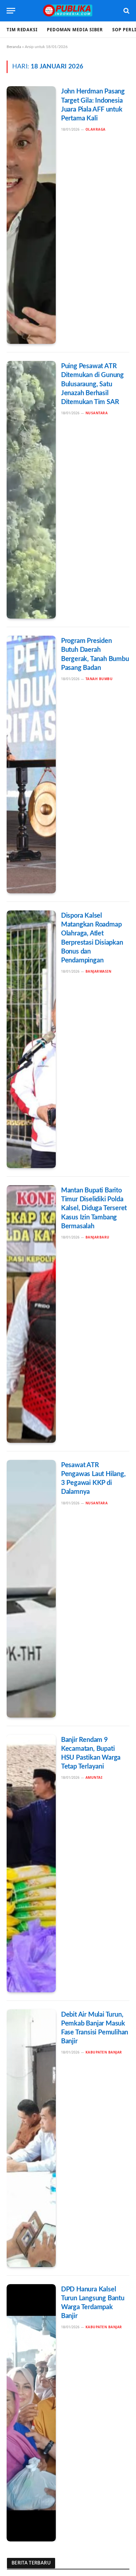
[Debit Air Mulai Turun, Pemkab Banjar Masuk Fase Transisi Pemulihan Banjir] (31, 2138)
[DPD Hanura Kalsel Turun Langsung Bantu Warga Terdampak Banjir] (31, 2413)
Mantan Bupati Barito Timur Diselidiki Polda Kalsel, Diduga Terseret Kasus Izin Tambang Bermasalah (94, 1208)
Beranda (14, 47)
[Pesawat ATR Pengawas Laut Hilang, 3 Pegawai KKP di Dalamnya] (31, 1589)
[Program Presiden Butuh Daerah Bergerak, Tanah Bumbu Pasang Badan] (31, 765)
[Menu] (11, 11)
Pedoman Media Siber (75, 30)
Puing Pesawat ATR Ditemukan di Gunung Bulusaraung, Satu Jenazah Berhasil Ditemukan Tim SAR (92, 384)
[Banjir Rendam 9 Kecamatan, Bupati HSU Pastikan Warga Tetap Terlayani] (31, 1863)
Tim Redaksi (22, 30)
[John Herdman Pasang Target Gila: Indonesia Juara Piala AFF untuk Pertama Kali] (31, 215)
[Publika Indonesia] (68, 11)
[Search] (126, 11)
